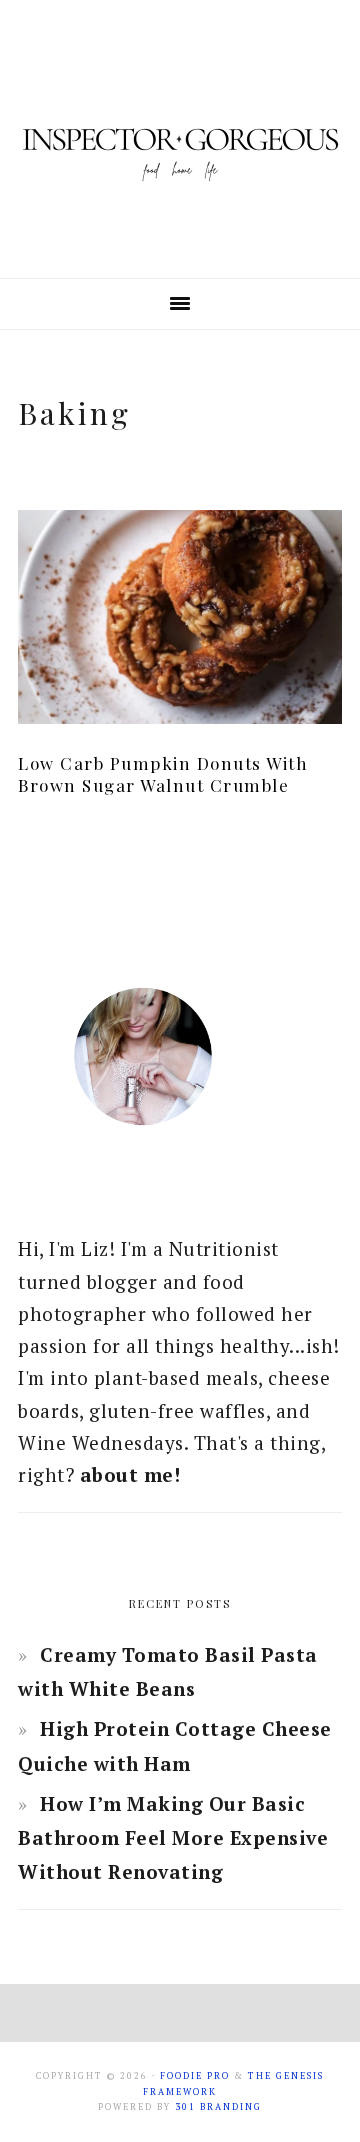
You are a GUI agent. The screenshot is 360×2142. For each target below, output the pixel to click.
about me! (130, 1474)
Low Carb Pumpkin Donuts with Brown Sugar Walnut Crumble (163, 774)
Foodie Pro (195, 2076)
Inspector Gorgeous (180, 139)
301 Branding (218, 2107)
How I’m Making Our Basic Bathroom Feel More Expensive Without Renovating (173, 1837)
